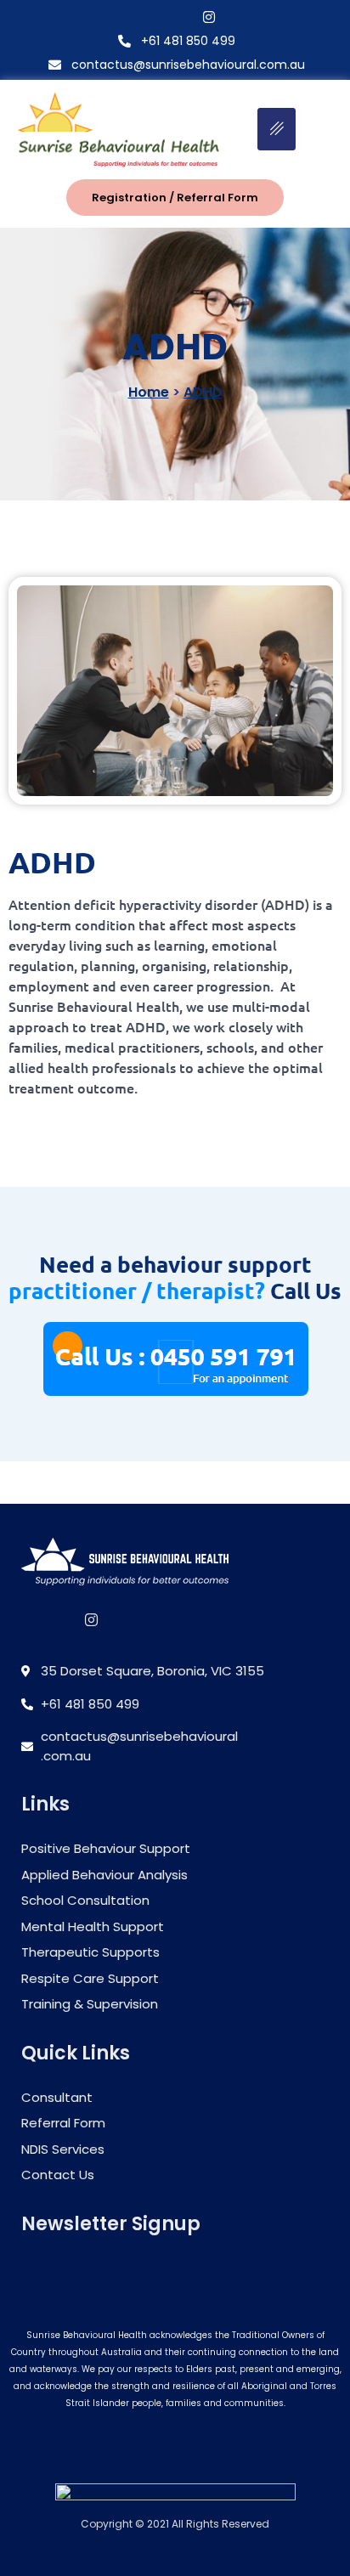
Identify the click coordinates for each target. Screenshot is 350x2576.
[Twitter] (179, 16)
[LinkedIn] (110, 1619)
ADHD (203, 392)
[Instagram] (209, 16)
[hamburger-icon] (277, 129)
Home (149, 392)
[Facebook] (150, 16)
